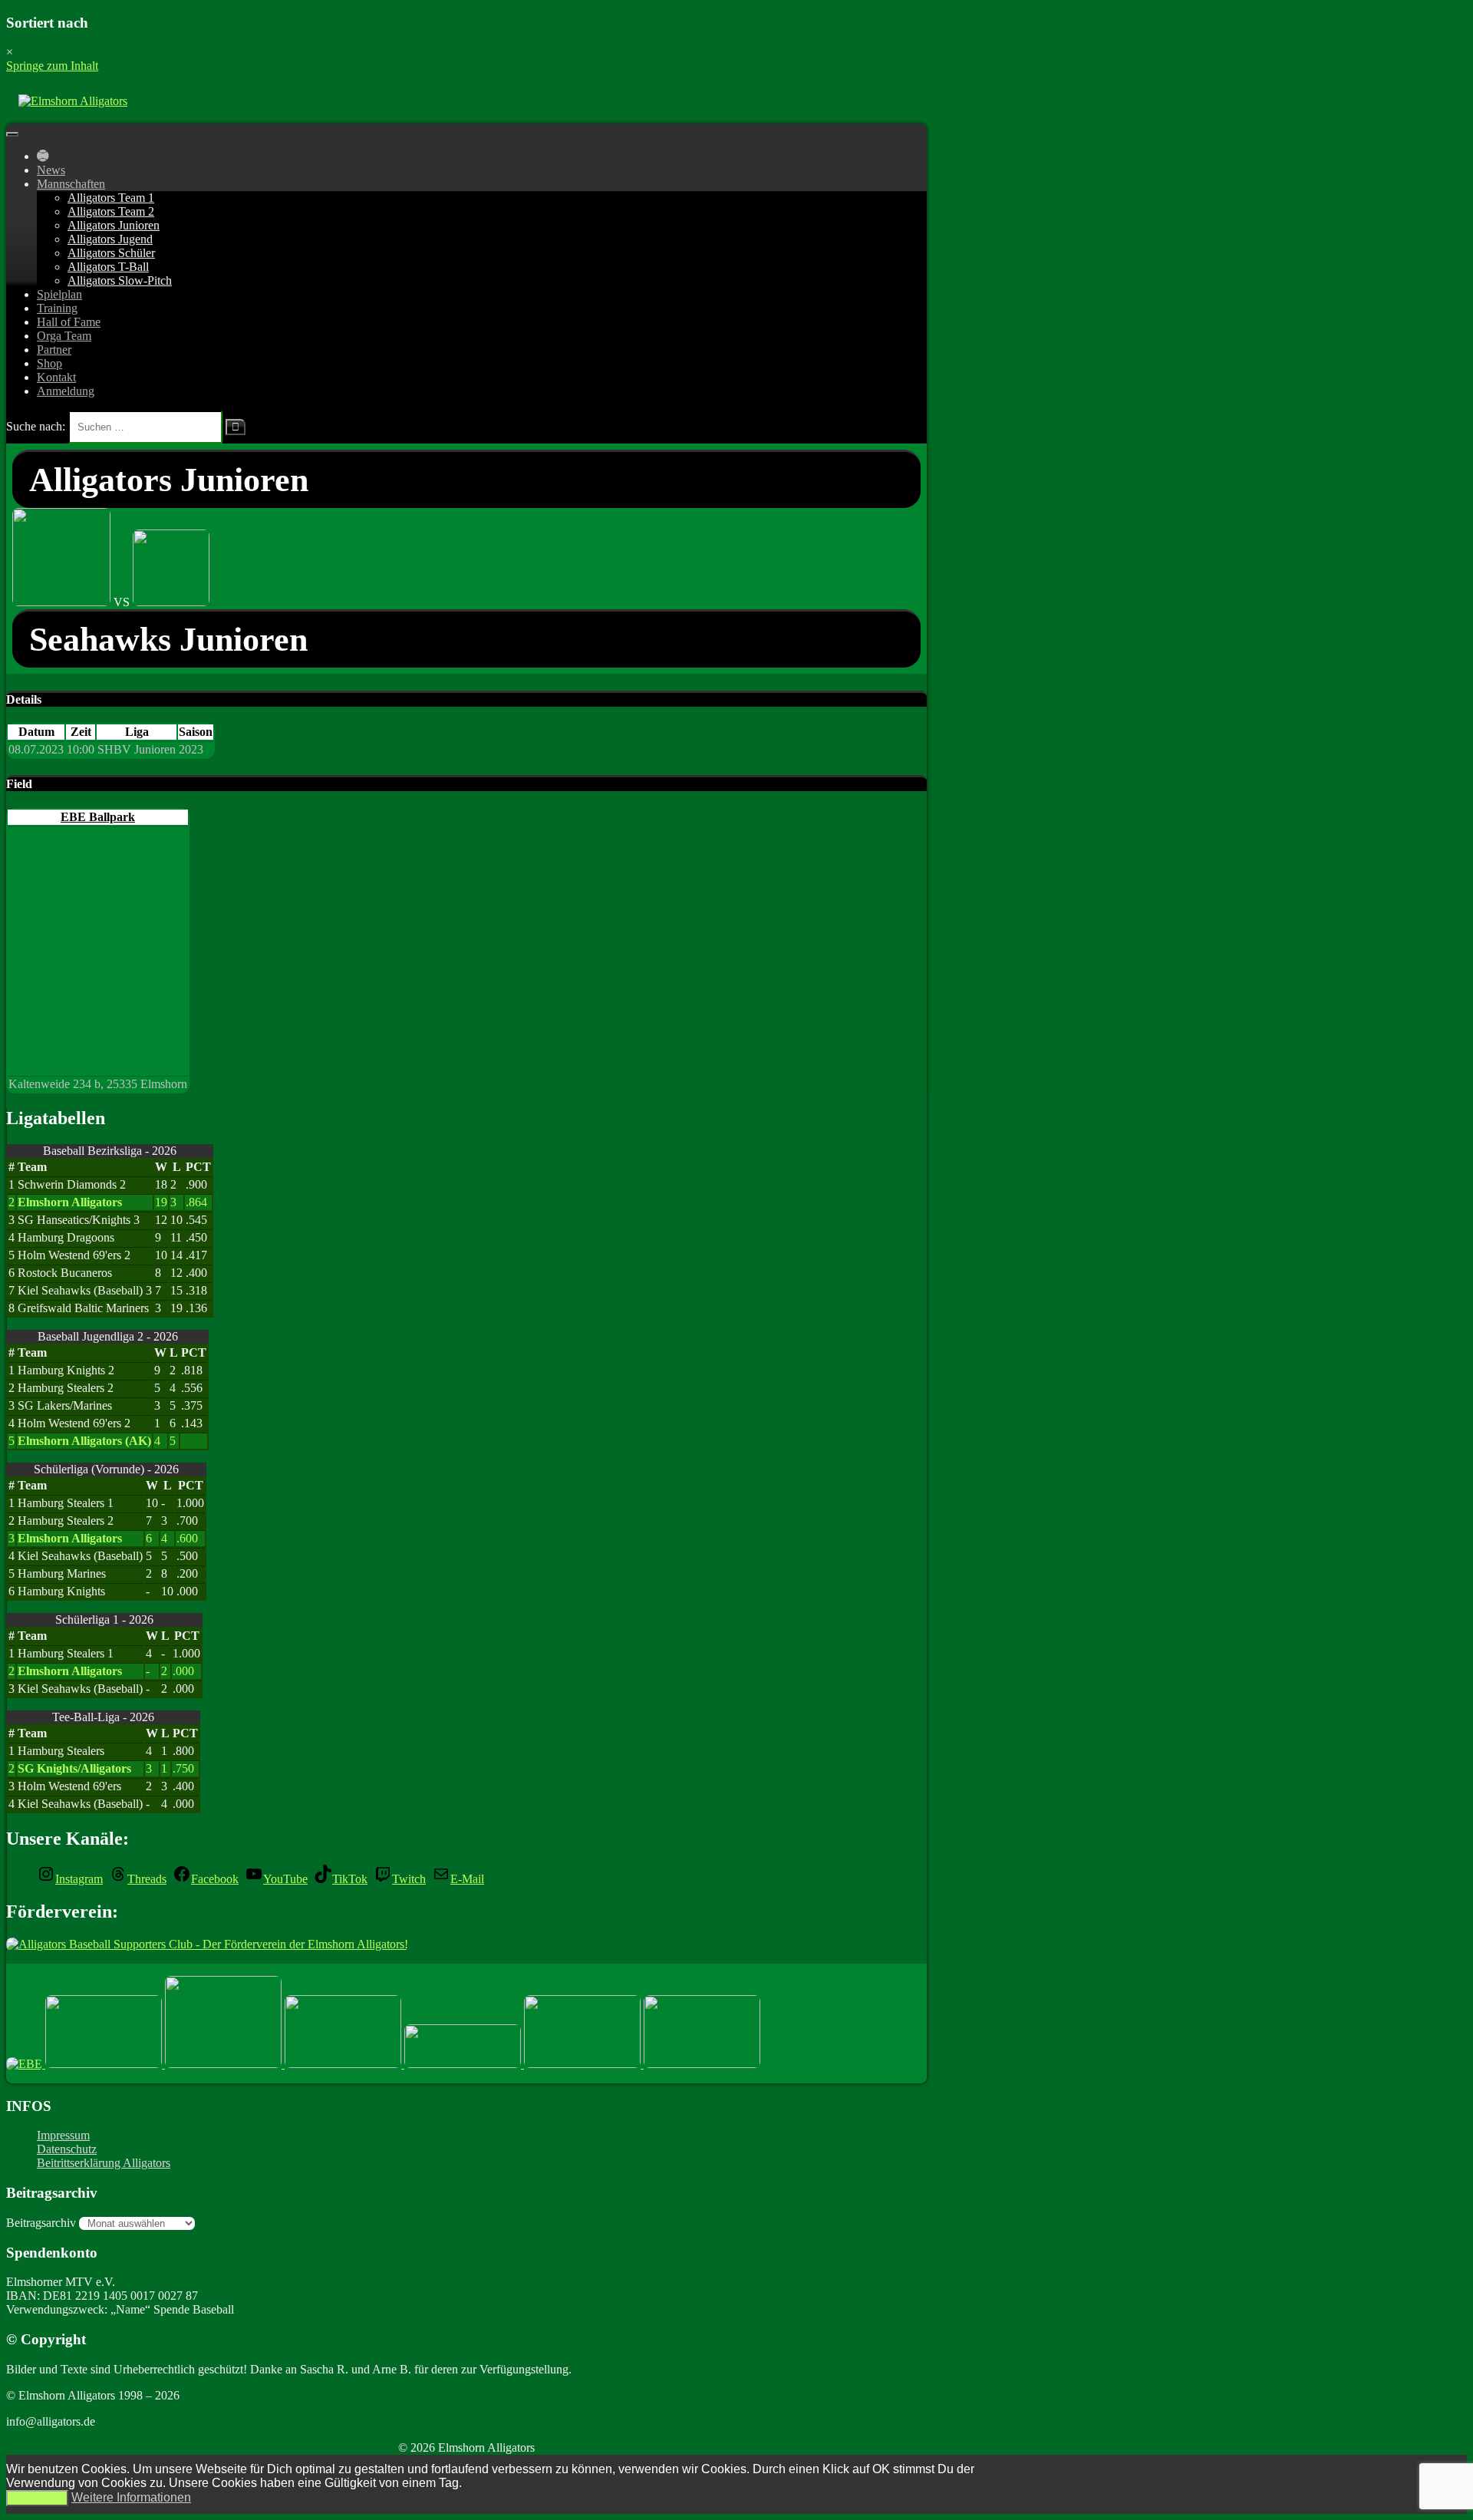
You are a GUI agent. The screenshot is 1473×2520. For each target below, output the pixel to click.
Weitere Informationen (131, 2497)
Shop (49, 363)
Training (57, 308)
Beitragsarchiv (41, 2223)
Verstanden (37, 2498)
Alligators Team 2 (111, 211)
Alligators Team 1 (111, 198)
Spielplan (59, 294)
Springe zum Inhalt (52, 66)
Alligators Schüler (111, 253)
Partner (54, 350)
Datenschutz (67, 2149)
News (51, 170)
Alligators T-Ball (108, 267)
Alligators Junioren (114, 225)
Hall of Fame (69, 322)
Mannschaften (71, 184)
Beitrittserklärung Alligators (104, 2163)
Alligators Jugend (110, 239)
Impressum (63, 2135)
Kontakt (56, 377)
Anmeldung (66, 391)
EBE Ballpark (98, 817)
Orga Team (64, 336)
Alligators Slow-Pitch (120, 280)
